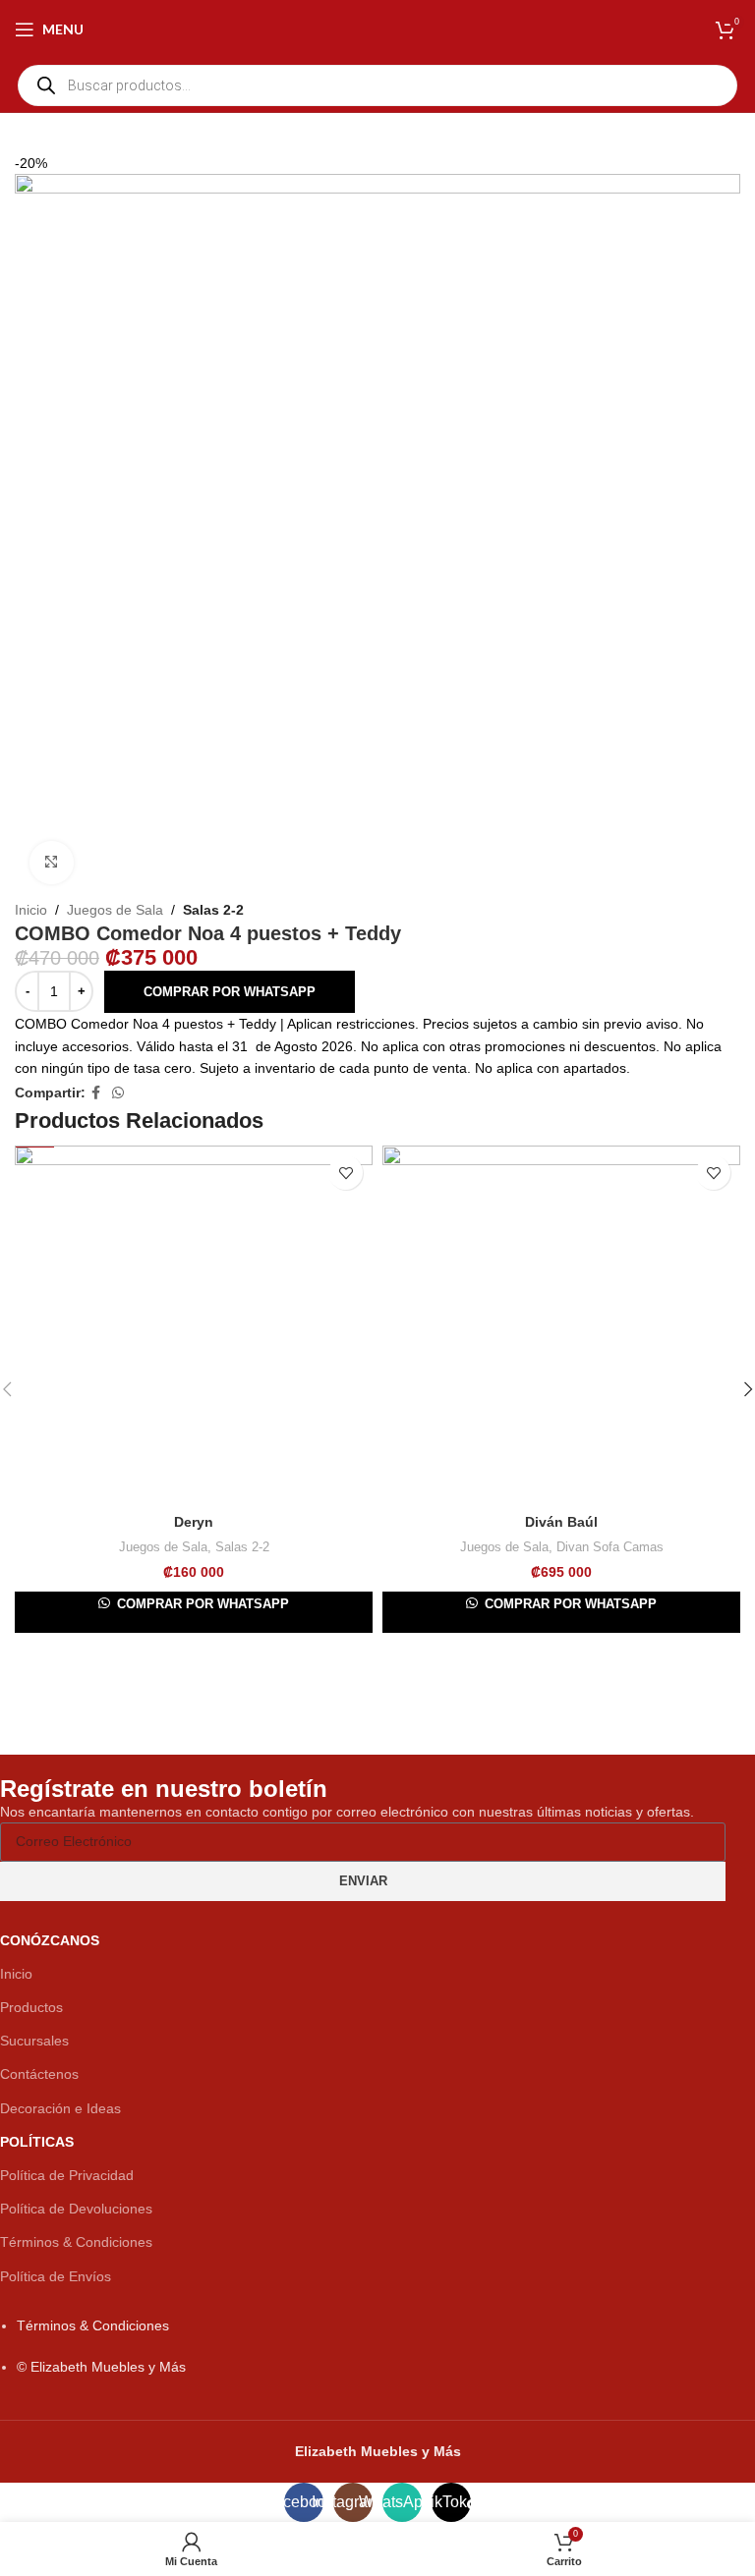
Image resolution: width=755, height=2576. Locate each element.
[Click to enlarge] (52, 863)
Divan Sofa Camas (610, 1547)
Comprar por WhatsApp (230, 992)
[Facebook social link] (96, 1093)
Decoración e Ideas (60, 2108)
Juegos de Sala (115, 910)
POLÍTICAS (37, 2142)
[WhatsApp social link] (118, 1093)
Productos (31, 2007)
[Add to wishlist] (346, 1173)
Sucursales (34, 2041)
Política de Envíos (56, 2276)
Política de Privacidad (67, 2175)
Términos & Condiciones (76, 2242)
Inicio (31, 910)
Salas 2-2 (213, 910)
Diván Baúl (561, 1522)
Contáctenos (39, 2074)
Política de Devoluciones (76, 2209)
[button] (229, 992)
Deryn (194, 1522)
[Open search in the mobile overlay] (377, 85)
